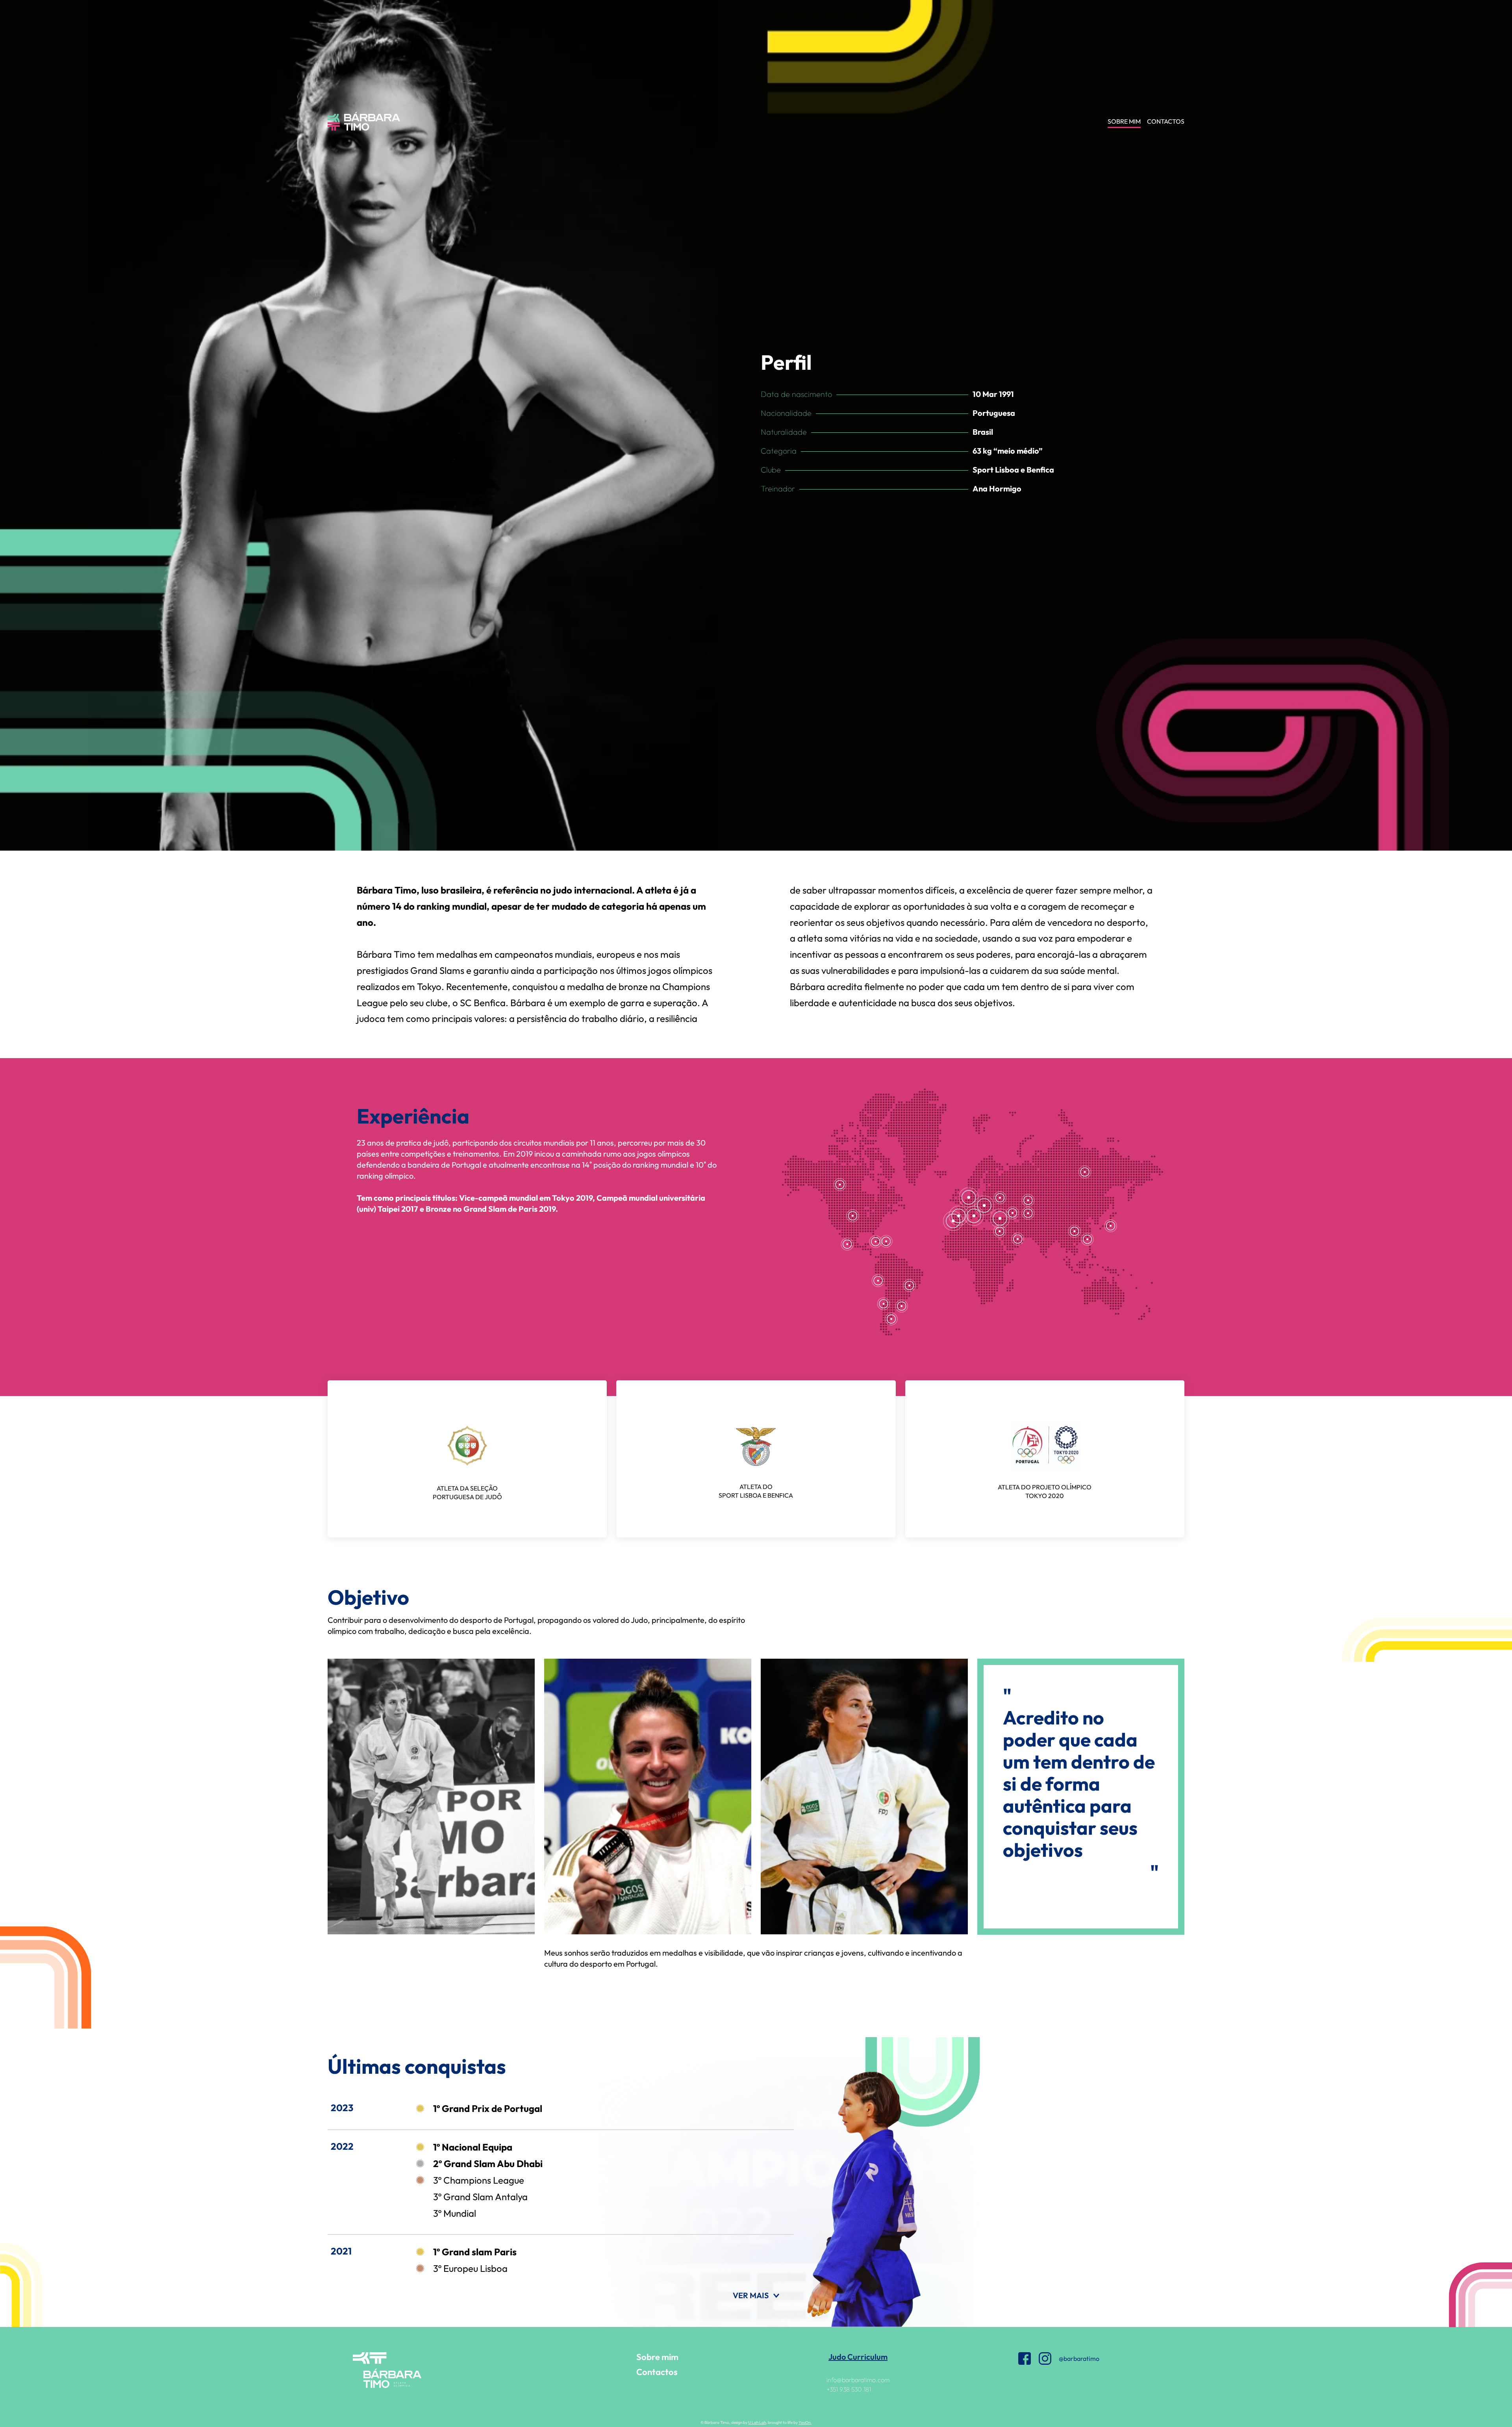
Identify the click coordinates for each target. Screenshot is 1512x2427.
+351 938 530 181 (849, 2389)
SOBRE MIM (1124, 121)
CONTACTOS (1166, 121)
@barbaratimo (1079, 2358)
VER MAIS (751, 2295)
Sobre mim (657, 2357)
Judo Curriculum (858, 2357)
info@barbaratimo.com (858, 2380)
